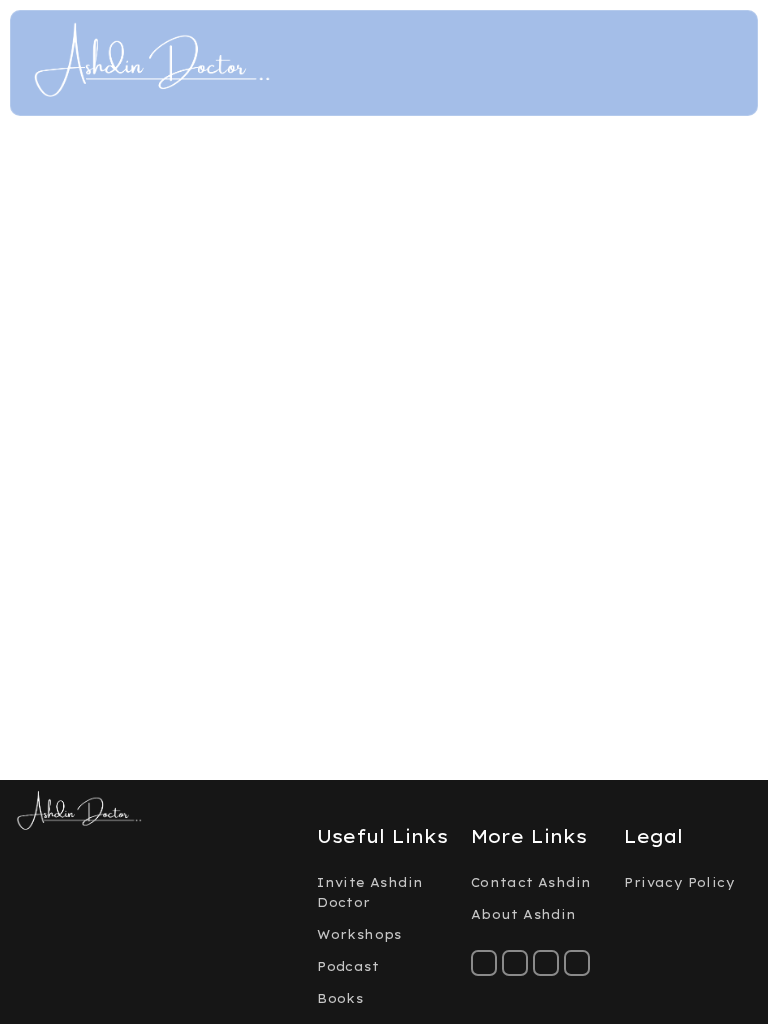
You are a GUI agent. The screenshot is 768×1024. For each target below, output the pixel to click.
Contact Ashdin (531, 882)
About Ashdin (524, 914)
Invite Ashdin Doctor (370, 892)
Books (340, 998)
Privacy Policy (679, 882)
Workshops (359, 934)
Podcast (348, 966)
